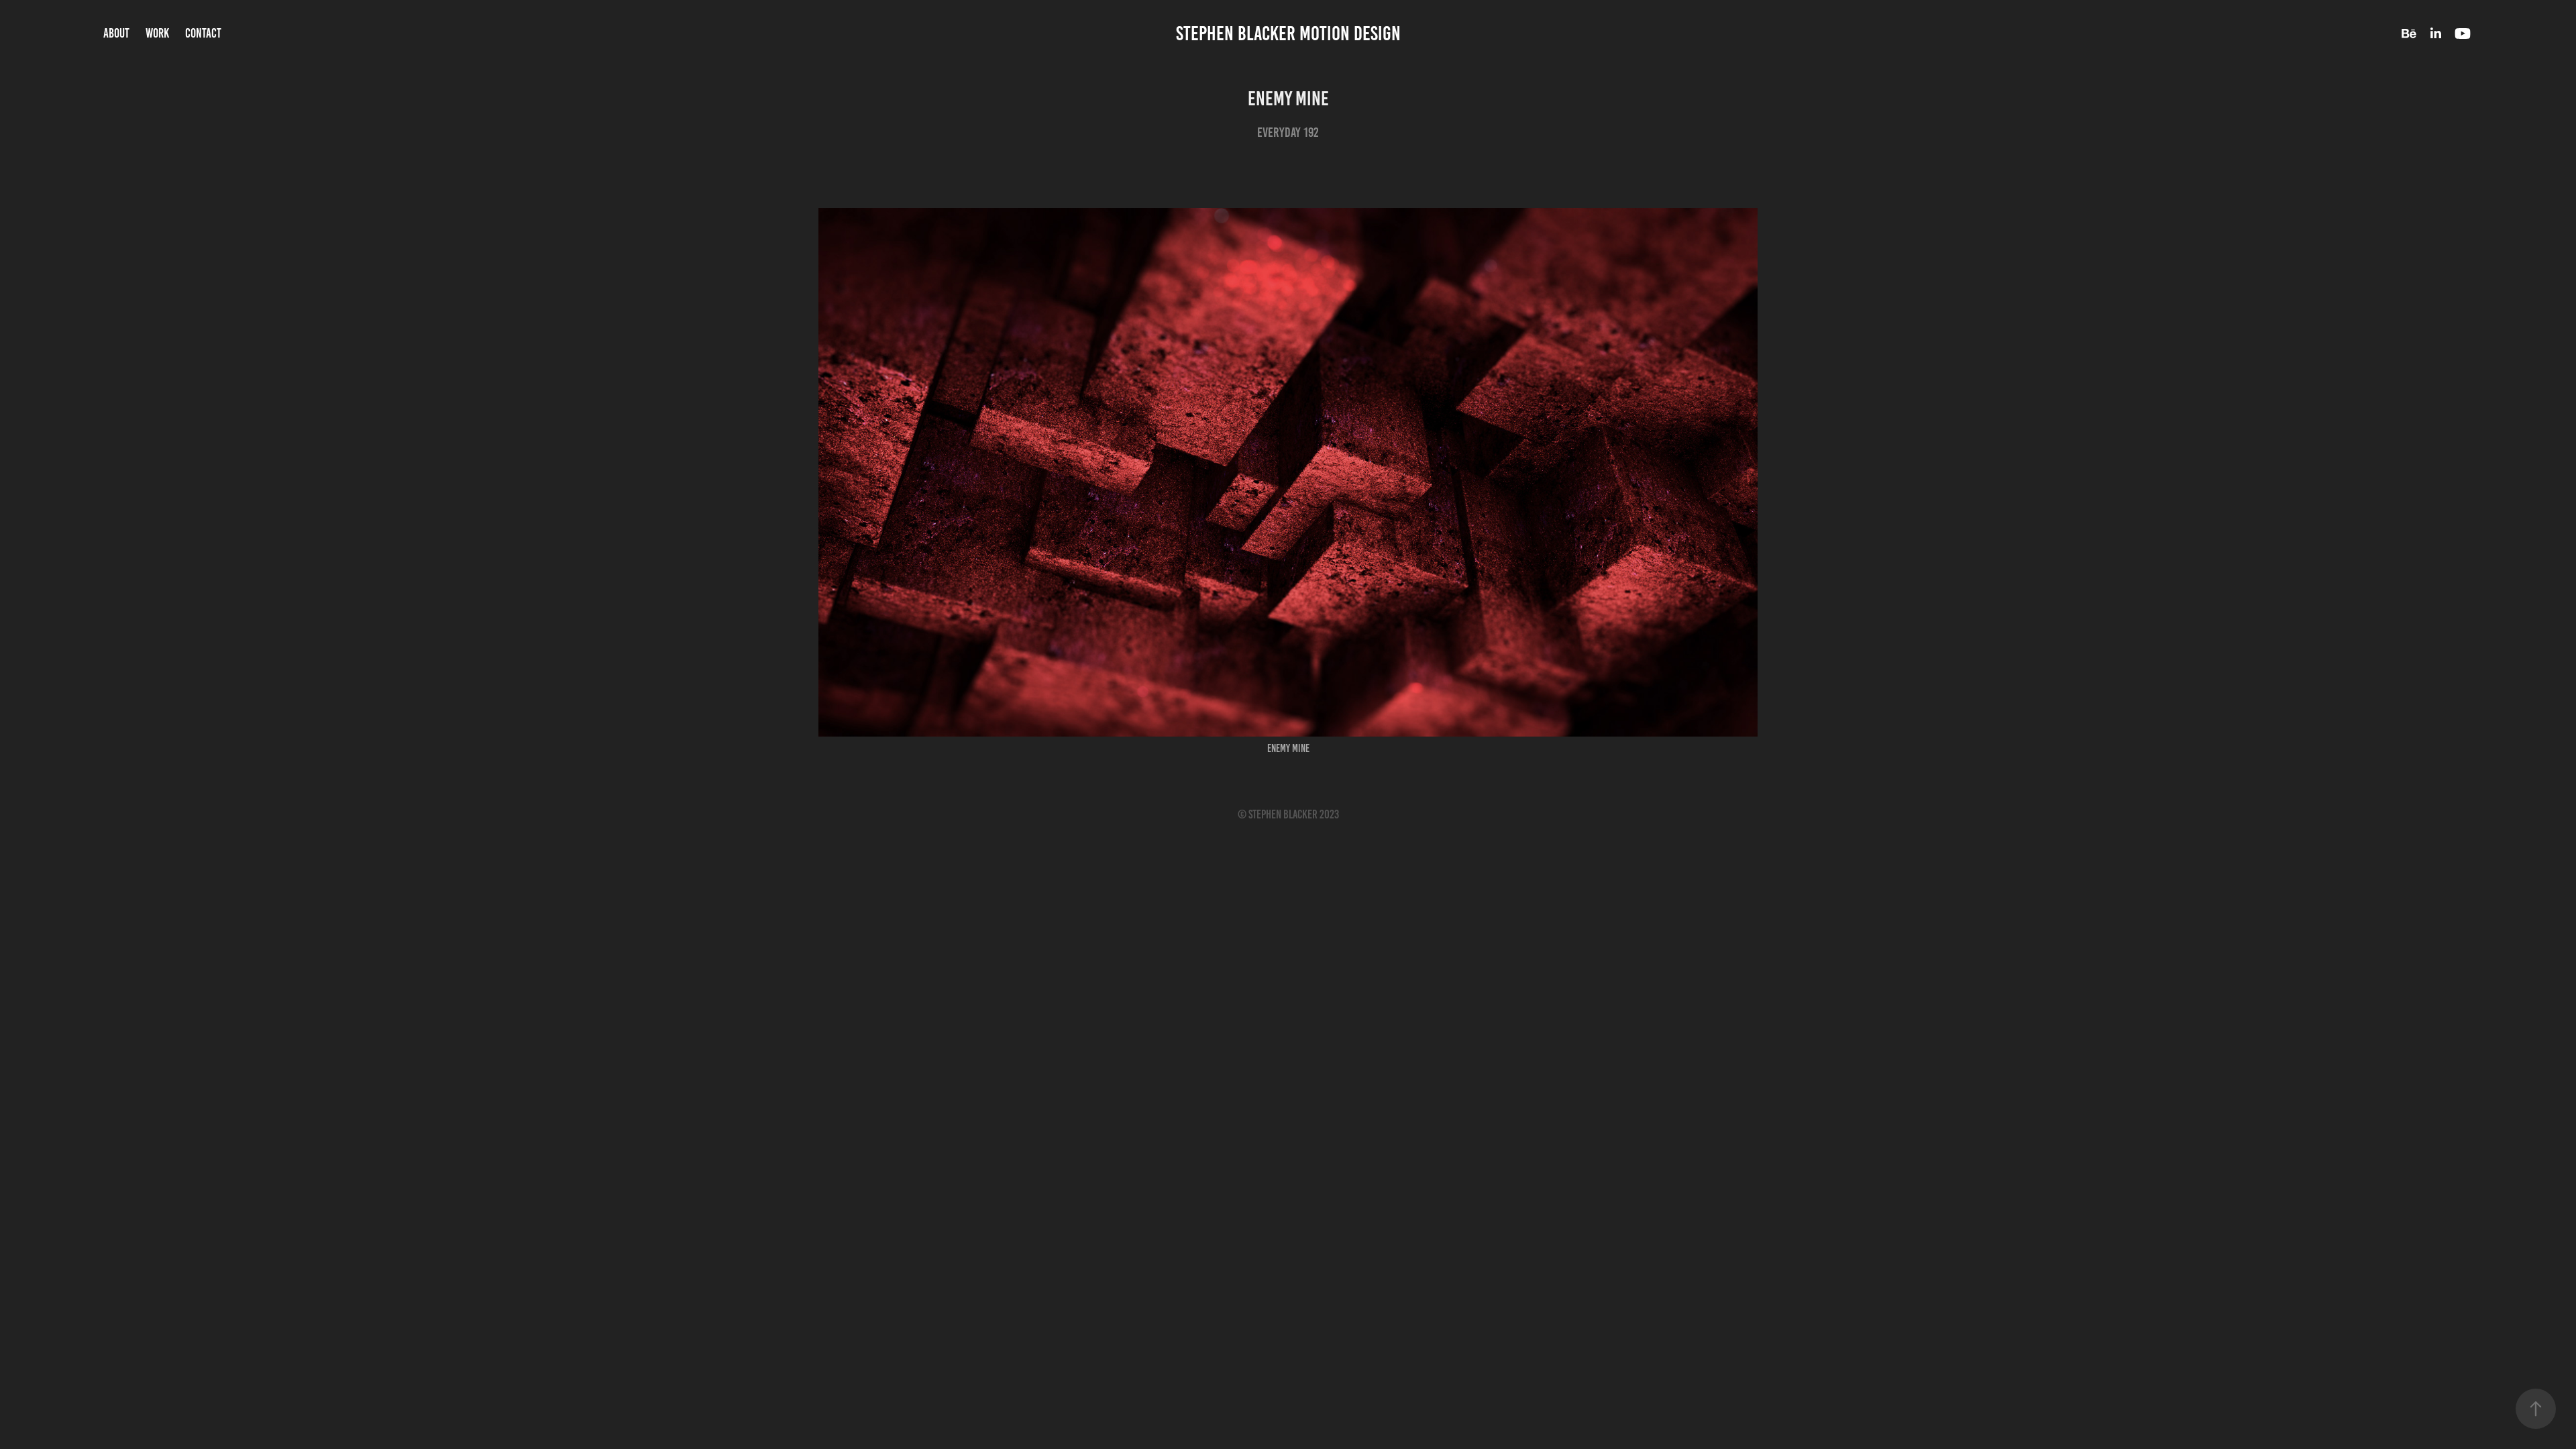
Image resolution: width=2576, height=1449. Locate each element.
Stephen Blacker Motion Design (1288, 34)
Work (157, 33)
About (116, 33)
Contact (203, 33)
